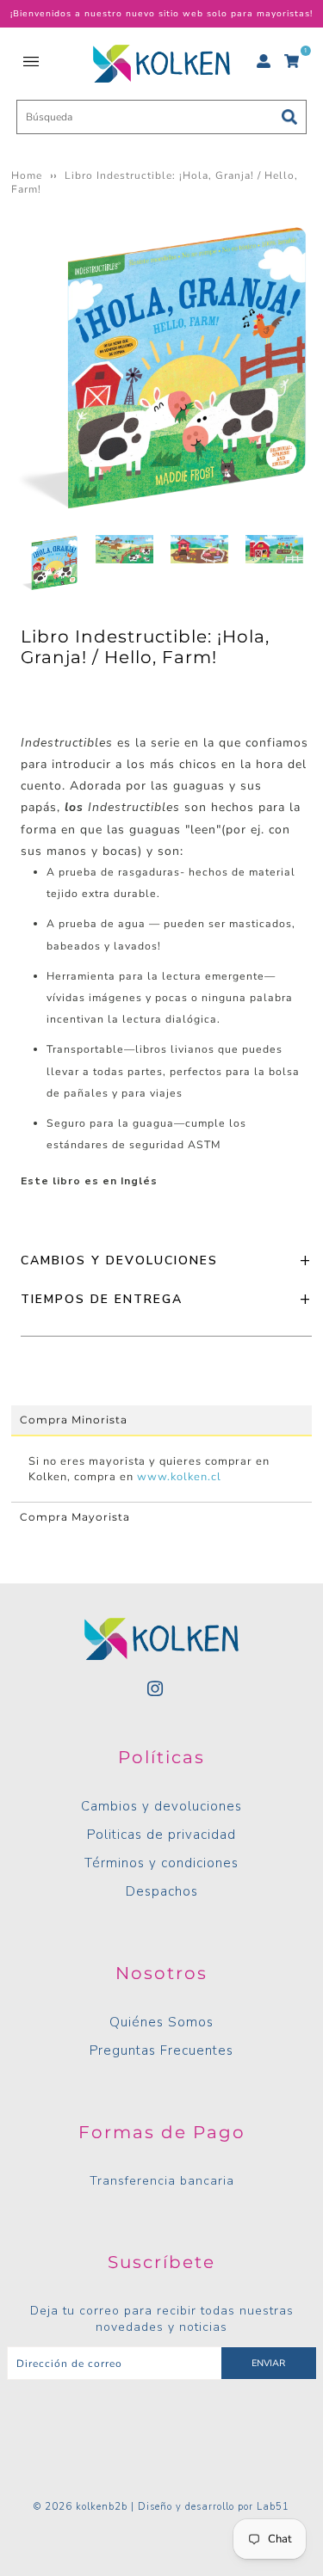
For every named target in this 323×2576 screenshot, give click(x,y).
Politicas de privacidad (161, 1835)
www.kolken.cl (179, 1477)
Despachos (162, 1891)
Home (27, 175)
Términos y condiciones (161, 1863)
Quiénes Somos (161, 2022)
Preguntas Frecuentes (161, 2050)
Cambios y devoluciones (161, 1806)
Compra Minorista (74, 1420)
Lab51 (273, 2507)
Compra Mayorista (75, 1517)
